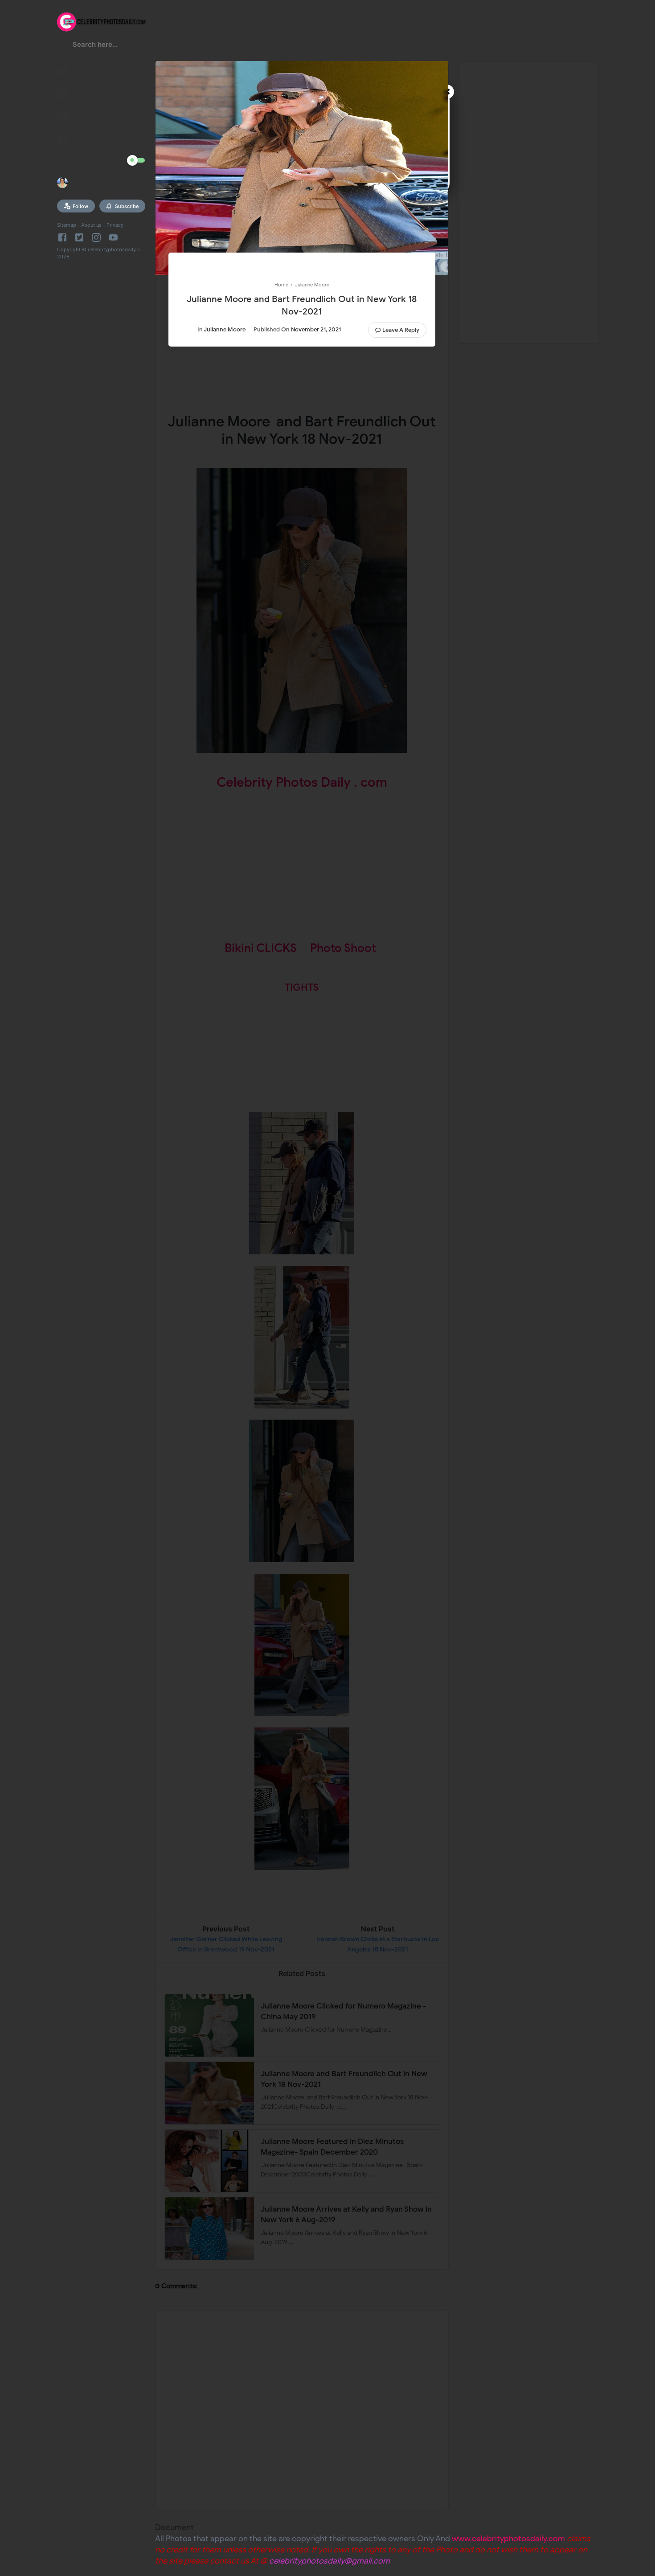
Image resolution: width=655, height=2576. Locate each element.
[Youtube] (113, 237)
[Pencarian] (62, 47)
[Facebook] (64, 237)
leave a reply (401, 330)
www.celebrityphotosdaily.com (508, 2539)
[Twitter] (79, 237)
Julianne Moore (225, 329)
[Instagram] (96, 237)
